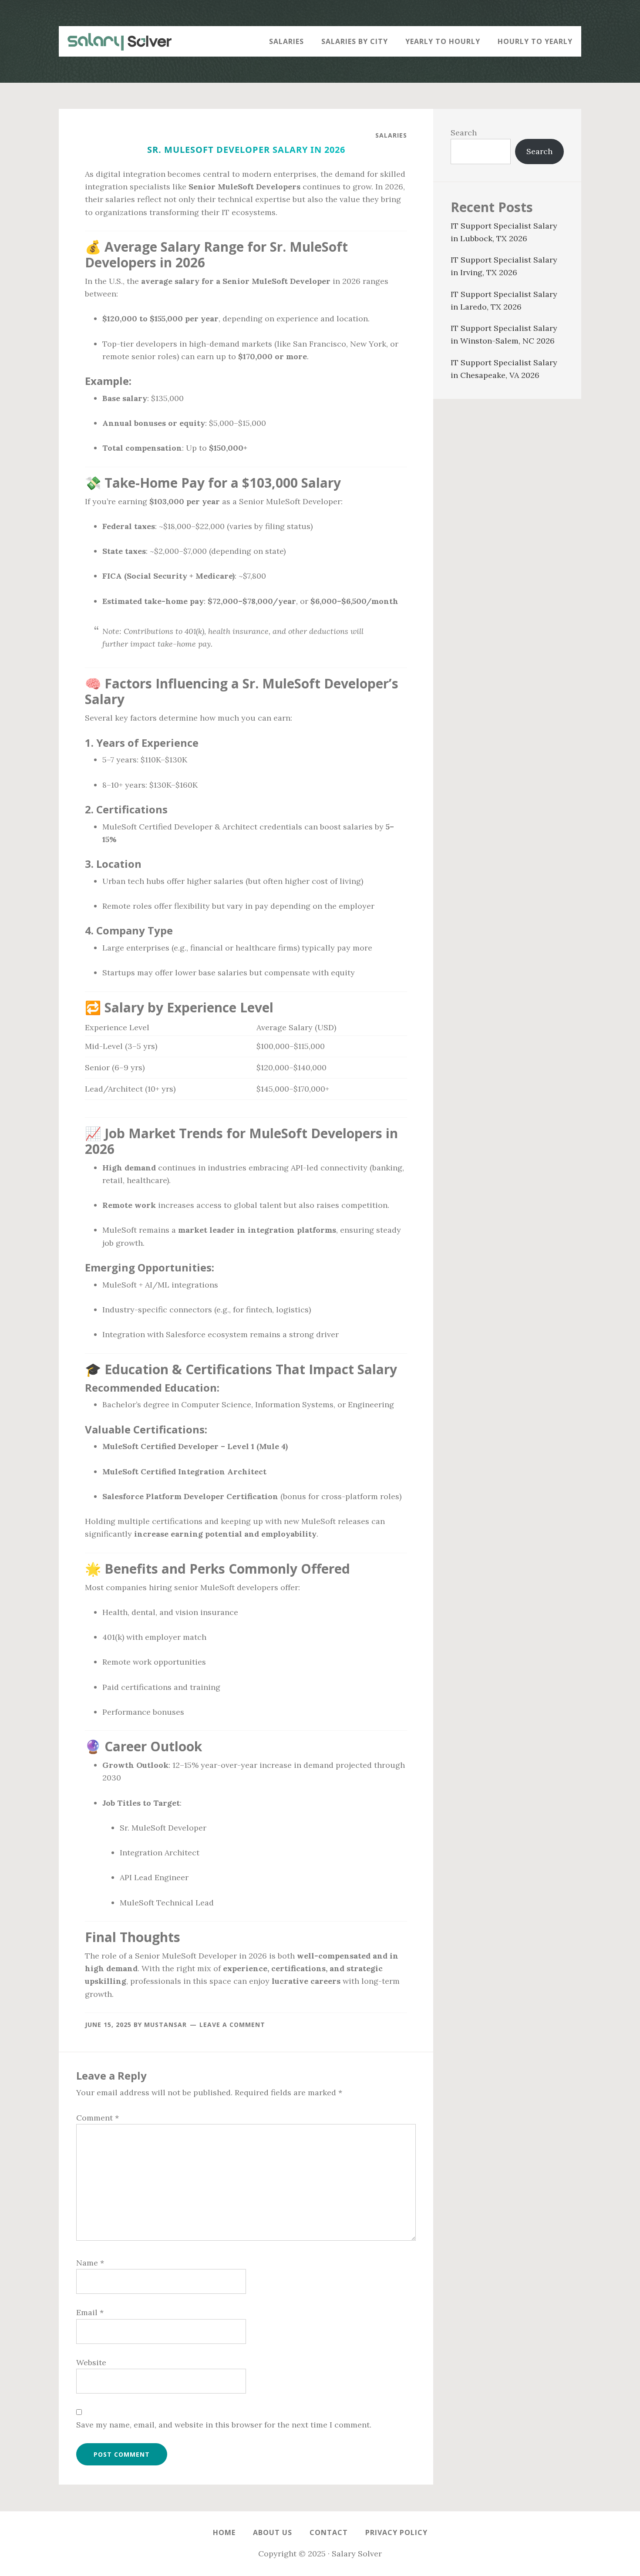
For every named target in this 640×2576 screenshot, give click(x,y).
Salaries (391, 135)
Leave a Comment (232, 2025)
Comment (98, 2118)
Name (90, 2263)
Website (91, 2362)
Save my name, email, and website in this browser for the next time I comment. (224, 2425)
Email (90, 2312)
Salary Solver (115, 41)
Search (464, 133)
